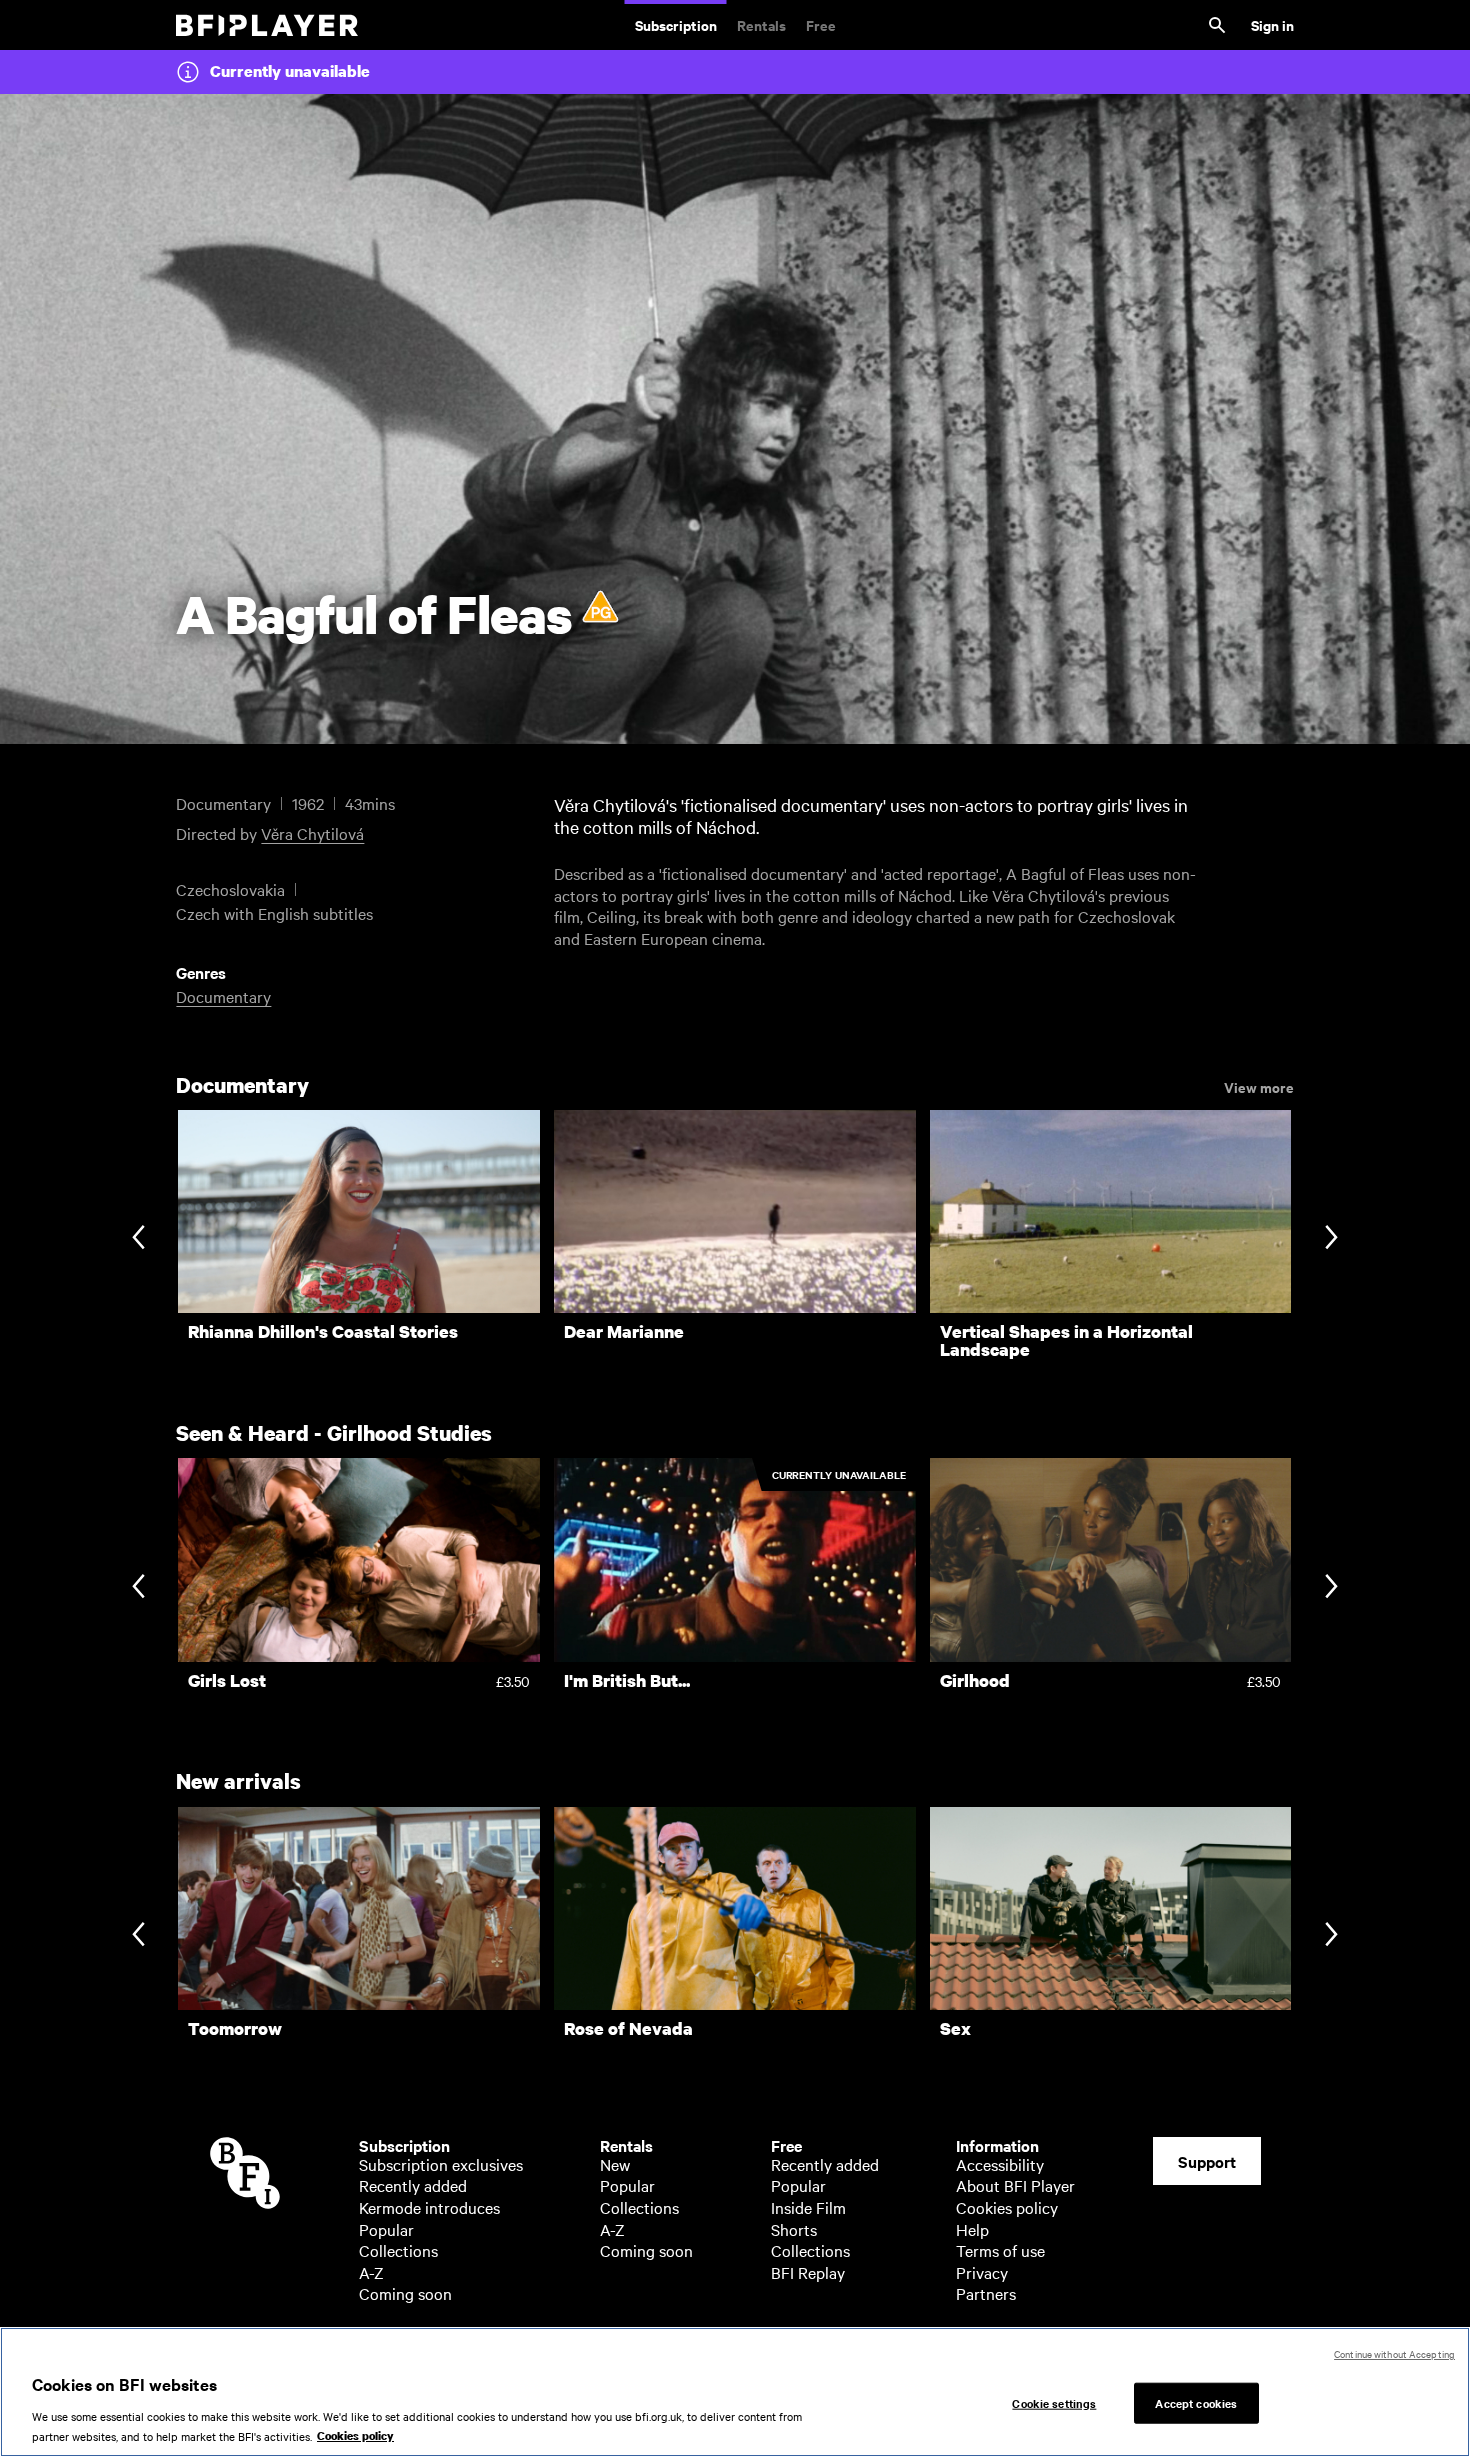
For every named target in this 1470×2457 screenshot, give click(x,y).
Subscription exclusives (441, 2164)
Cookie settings (1054, 2402)
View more (1259, 1086)
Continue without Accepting (1394, 2353)
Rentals (761, 24)
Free (821, 24)
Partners (986, 2293)
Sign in (1272, 24)
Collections (398, 2250)
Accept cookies (1196, 2402)
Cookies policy (1007, 2207)
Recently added (413, 2185)
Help (972, 2229)
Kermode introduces (429, 2207)
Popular (386, 2229)
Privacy (982, 2272)
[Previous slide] (138, 1239)
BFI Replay (808, 2272)
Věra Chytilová (312, 833)
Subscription (676, 24)
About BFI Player (1015, 2185)
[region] (735, 2392)
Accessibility (1000, 2164)
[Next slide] (1331, 1239)
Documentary (223, 996)
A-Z (371, 2272)
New (615, 2164)
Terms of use (1000, 2250)
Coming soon (405, 2293)
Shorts (794, 2229)
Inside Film (808, 2207)
